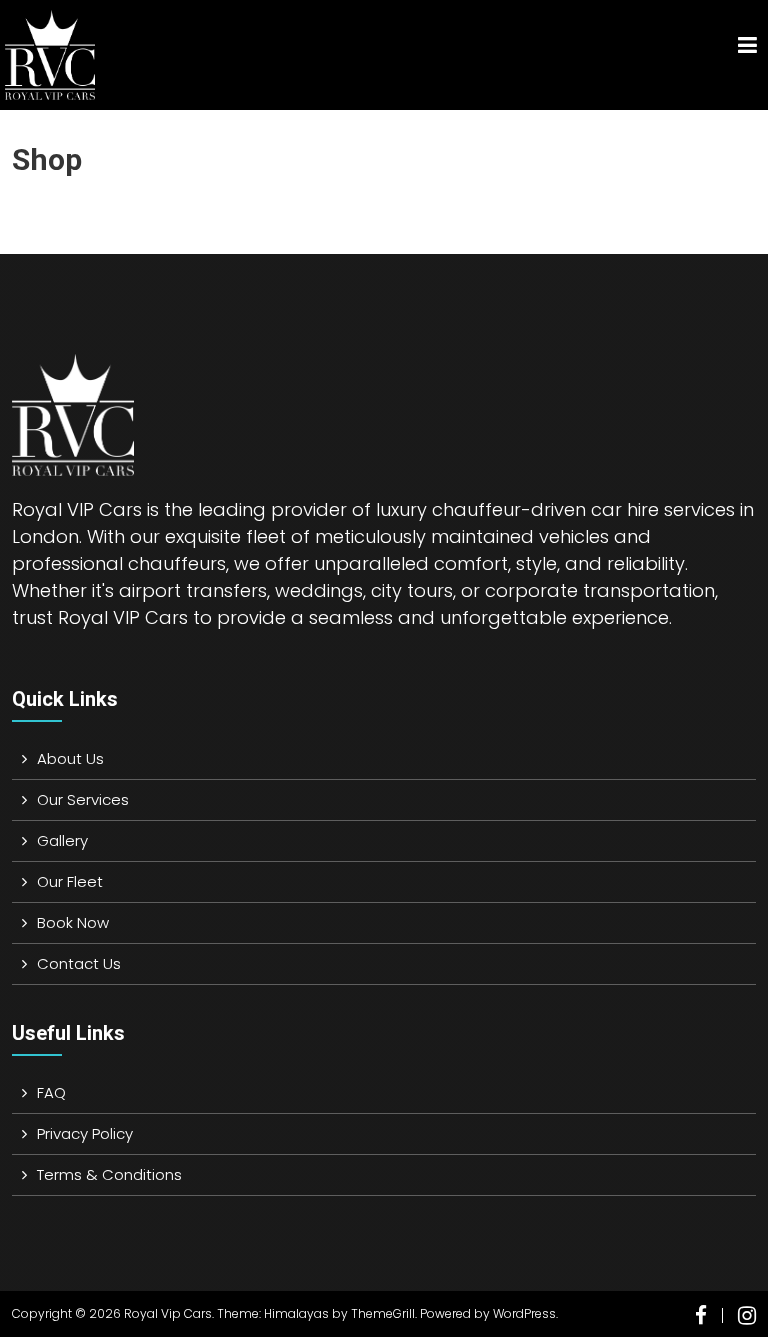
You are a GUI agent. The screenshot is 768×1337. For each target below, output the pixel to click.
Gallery (62, 840)
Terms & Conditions (109, 1174)
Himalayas (296, 1313)
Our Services (83, 799)
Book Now (73, 922)
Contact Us (79, 963)
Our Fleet (70, 881)
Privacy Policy (85, 1133)
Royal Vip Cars (168, 1313)
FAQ (51, 1092)
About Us (70, 758)
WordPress (524, 1313)
